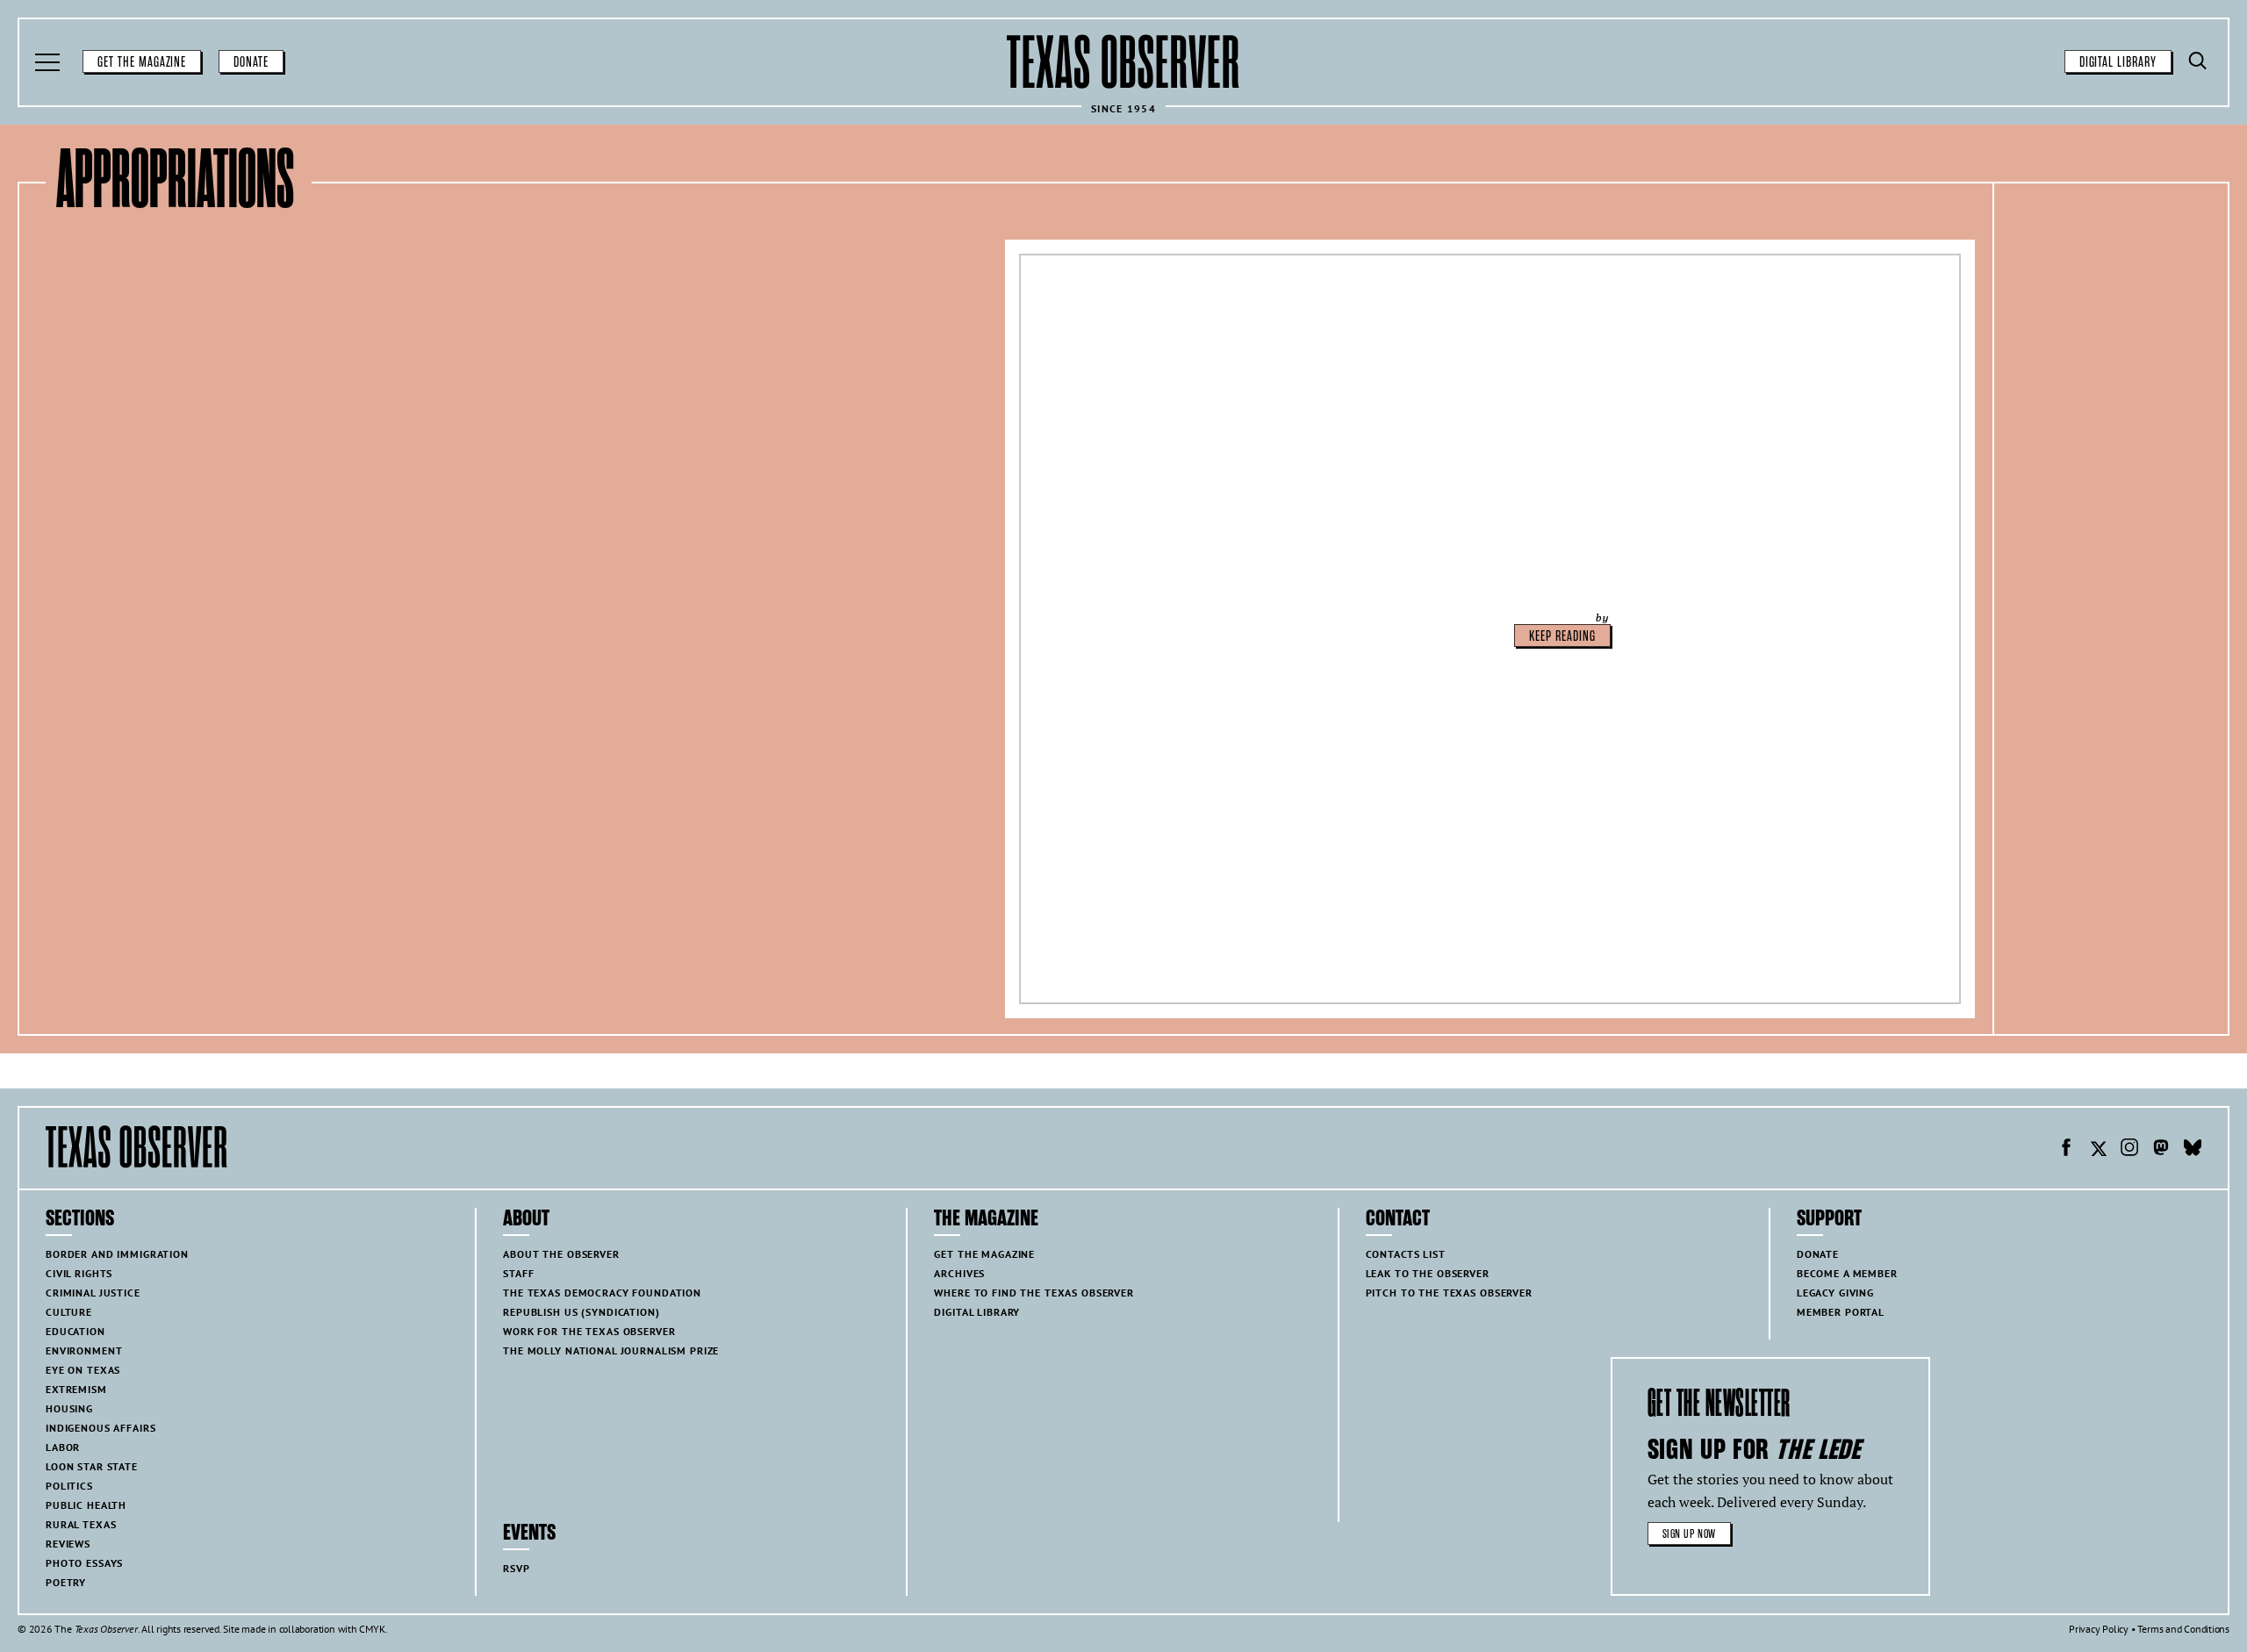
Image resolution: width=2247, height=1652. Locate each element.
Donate (251, 62)
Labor (63, 1447)
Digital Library (2118, 62)
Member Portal (1841, 1312)
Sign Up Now (1689, 1534)
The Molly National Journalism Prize (611, 1350)
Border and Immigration (117, 1254)
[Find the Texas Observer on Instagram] (2129, 1150)
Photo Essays (84, 1563)
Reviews (68, 1544)
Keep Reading (1562, 636)
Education (75, 1331)
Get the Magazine (142, 62)
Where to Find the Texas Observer (1034, 1293)
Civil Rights (79, 1273)
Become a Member (1847, 1273)
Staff (518, 1273)
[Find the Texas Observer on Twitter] (2098, 1150)
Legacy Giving (1835, 1293)
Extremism (76, 1389)
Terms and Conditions (2183, 1629)
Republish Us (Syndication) (581, 1312)
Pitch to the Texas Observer (1449, 1293)
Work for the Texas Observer (589, 1331)
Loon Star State (92, 1466)
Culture (69, 1312)
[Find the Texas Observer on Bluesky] (2193, 1150)
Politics (69, 1486)
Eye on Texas (83, 1370)
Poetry (66, 1582)
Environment (84, 1350)
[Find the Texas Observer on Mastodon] (2161, 1150)
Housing (69, 1408)
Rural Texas (81, 1524)
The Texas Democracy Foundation (602, 1293)
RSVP (516, 1568)
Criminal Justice (93, 1293)
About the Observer (561, 1254)
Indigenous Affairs (101, 1428)
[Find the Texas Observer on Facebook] (2066, 1150)
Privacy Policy (2099, 1629)
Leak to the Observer (1428, 1273)
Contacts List (1406, 1254)
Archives (959, 1273)
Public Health (86, 1505)
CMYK (372, 1629)
